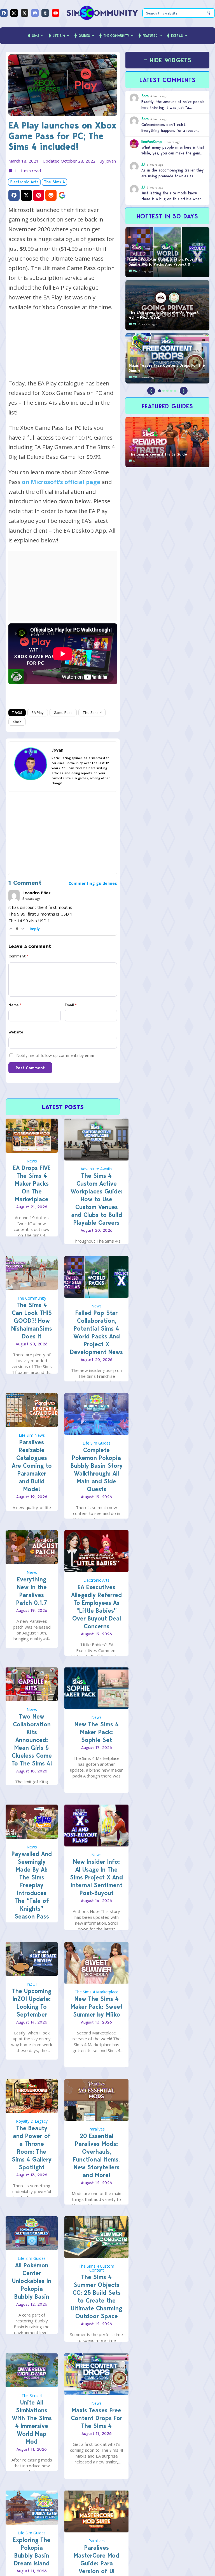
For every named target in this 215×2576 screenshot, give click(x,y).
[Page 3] (167, 391)
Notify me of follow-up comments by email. (56, 1055)
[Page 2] (163, 391)
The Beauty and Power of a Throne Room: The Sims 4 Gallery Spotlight (32, 2148)
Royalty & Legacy (32, 2121)
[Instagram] (14, 13)
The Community (32, 1298)
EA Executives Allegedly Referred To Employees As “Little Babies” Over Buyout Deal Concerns (96, 1607)
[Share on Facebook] (14, 195)
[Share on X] (26, 195)
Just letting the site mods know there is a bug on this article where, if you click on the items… (173, 199)
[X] (24, 13)
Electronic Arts (24, 182)
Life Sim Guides (97, 1443)
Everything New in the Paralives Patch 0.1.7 (32, 1591)
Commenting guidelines (93, 883)
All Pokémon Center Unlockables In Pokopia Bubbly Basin (32, 2281)
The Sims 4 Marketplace (97, 1992)
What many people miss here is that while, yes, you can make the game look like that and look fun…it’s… (173, 153)
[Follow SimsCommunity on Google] (62, 195)
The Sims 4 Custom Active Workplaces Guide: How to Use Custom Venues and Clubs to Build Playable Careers (97, 1199)
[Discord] (35, 13)
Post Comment (30, 1068)
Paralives (97, 2129)
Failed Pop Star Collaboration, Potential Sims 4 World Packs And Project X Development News (96, 1332)
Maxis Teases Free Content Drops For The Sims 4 (97, 2418)
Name (15, 1005)
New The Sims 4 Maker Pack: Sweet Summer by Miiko (97, 2007)
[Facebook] (4, 13)
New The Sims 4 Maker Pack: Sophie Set (97, 1732)
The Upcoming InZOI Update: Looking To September (32, 2003)
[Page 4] (171, 391)
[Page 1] (160, 391)
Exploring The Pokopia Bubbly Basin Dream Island (32, 2552)
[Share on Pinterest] (39, 195)
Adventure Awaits (96, 1169)
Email (71, 1005)
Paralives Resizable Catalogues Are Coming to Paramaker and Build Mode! (32, 1466)
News (32, 1161)
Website (16, 1032)
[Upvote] (11, 929)
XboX (17, 722)
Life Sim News (32, 1435)
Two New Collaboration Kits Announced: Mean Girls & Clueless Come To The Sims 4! (32, 1740)
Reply (35, 929)
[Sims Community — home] (102, 13)
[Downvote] (23, 929)
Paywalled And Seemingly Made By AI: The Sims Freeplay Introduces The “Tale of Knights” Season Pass (32, 1885)
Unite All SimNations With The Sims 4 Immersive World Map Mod (32, 2422)
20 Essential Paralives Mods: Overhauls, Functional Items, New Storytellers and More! (96, 2156)
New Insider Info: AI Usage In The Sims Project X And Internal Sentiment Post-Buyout (96, 1877)
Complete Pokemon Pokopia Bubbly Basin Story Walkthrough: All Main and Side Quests (97, 1470)
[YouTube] (56, 13)
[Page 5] (175, 391)
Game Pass (63, 712)
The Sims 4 (54, 182)
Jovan (111, 161)
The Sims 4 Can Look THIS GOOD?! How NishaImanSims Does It (32, 1321)
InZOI (32, 1984)
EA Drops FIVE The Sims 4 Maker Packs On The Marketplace (32, 1184)
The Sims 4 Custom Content (96, 2268)
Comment (18, 956)
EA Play (38, 712)
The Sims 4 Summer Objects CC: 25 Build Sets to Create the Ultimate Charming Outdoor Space (96, 2297)
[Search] (209, 13)
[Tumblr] (45, 13)
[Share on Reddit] (51, 195)
